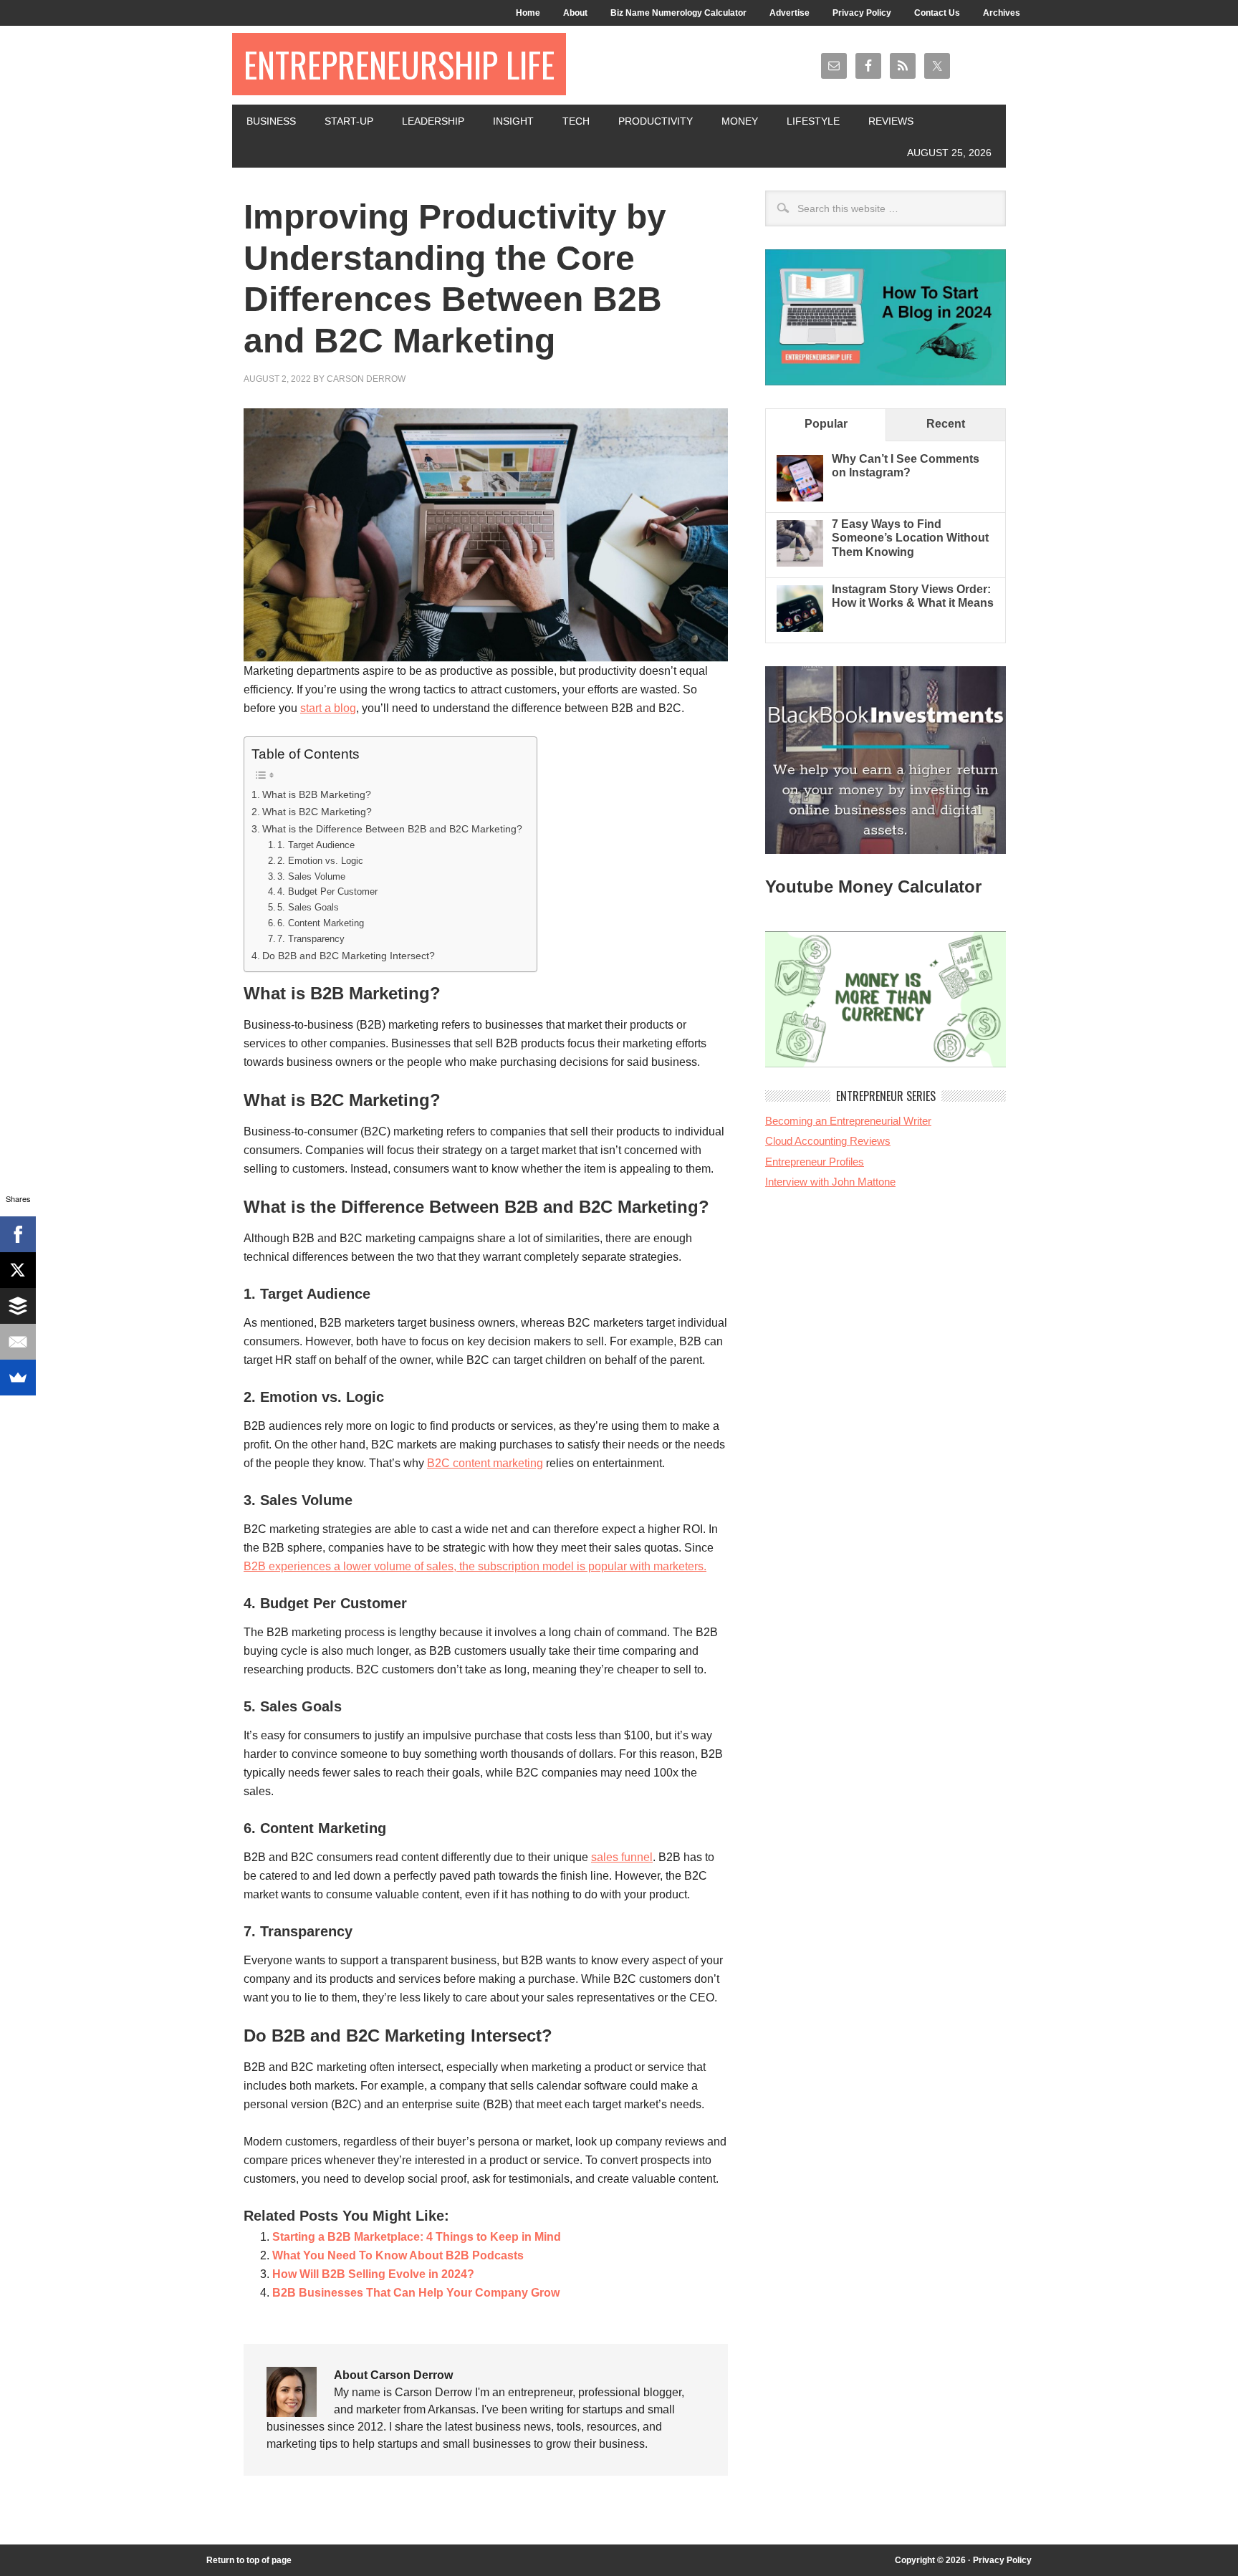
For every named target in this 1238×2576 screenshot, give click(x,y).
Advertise (790, 13)
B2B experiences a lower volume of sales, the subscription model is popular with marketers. (475, 1566)
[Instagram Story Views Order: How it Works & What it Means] (800, 628)
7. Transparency (311, 939)
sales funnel (622, 1857)
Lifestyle (813, 121)
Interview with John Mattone (830, 1182)
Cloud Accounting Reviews (828, 1141)
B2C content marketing (485, 1463)
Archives (1002, 13)
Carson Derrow (366, 379)
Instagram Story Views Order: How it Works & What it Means (913, 596)
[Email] (18, 1342)
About (575, 13)
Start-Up (349, 121)
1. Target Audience (316, 845)
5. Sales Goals (308, 907)
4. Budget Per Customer (327, 891)
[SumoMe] (18, 1378)
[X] (18, 1270)
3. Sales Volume (311, 876)
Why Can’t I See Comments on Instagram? (906, 466)
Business (271, 121)
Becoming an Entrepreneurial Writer (848, 1121)
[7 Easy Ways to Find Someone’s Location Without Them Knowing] (800, 563)
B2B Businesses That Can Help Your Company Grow (416, 2293)
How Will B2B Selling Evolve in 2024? (373, 2274)
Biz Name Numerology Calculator (678, 13)
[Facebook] (18, 1234)
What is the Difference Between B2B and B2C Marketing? (392, 829)
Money (740, 121)
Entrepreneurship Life (399, 64)
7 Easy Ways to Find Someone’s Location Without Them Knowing (910, 538)
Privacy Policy (862, 13)
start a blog (328, 708)
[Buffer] (18, 1306)
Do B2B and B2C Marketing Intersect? (349, 956)
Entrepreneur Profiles (815, 1162)
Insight (513, 121)
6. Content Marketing (321, 923)
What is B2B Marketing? (317, 794)
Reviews (891, 121)
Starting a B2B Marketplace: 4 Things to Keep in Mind (417, 2237)
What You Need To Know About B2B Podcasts (398, 2255)
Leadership (433, 121)
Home (528, 13)
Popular (826, 424)
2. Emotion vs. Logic (320, 861)
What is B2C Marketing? (317, 812)
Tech (576, 121)
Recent (946, 424)
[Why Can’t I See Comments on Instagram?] (800, 498)
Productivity (656, 121)
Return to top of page (249, 2560)
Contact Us (937, 13)
